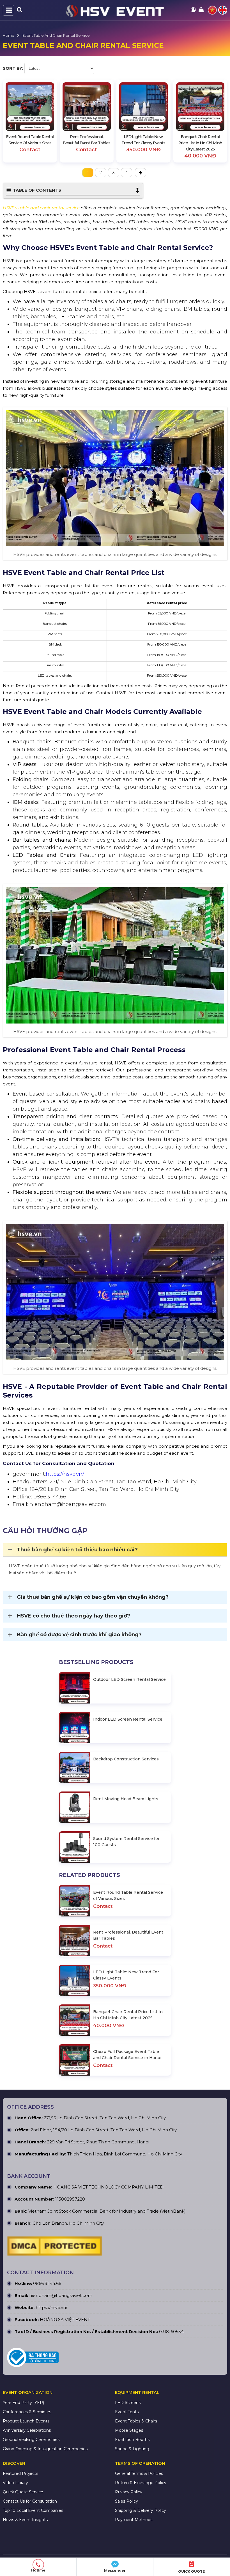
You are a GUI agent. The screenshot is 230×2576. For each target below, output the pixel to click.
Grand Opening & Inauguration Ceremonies (45, 2449)
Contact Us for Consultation (30, 2501)
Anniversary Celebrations (27, 2430)
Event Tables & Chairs (136, 2421)
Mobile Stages (129, 2430)
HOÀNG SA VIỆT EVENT (65, 2319)
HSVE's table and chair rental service (41, 208)
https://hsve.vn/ (65, 1474)
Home (9, 35)
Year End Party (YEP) (23, 2403)
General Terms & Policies (139, 2473)
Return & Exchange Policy (141, 2483)
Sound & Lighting (132, 2449)
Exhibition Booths (132, 2440)
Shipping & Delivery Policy (141, 2510)
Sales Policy (127, 2501)
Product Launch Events (26, 2421)
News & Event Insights (25, 2520)
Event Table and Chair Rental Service (56, 35)
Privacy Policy (129, 2492)
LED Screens (128, 2403)
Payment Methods (134, 2520)
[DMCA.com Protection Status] (54, 2248)
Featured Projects (20, 2473)
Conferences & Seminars (27, 2412)
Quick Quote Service (23, 2492)
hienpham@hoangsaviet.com (61, 2295)
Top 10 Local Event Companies (33, 2510)
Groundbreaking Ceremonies (31, 2440)
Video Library (15, 2483)
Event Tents (127, 2412)
